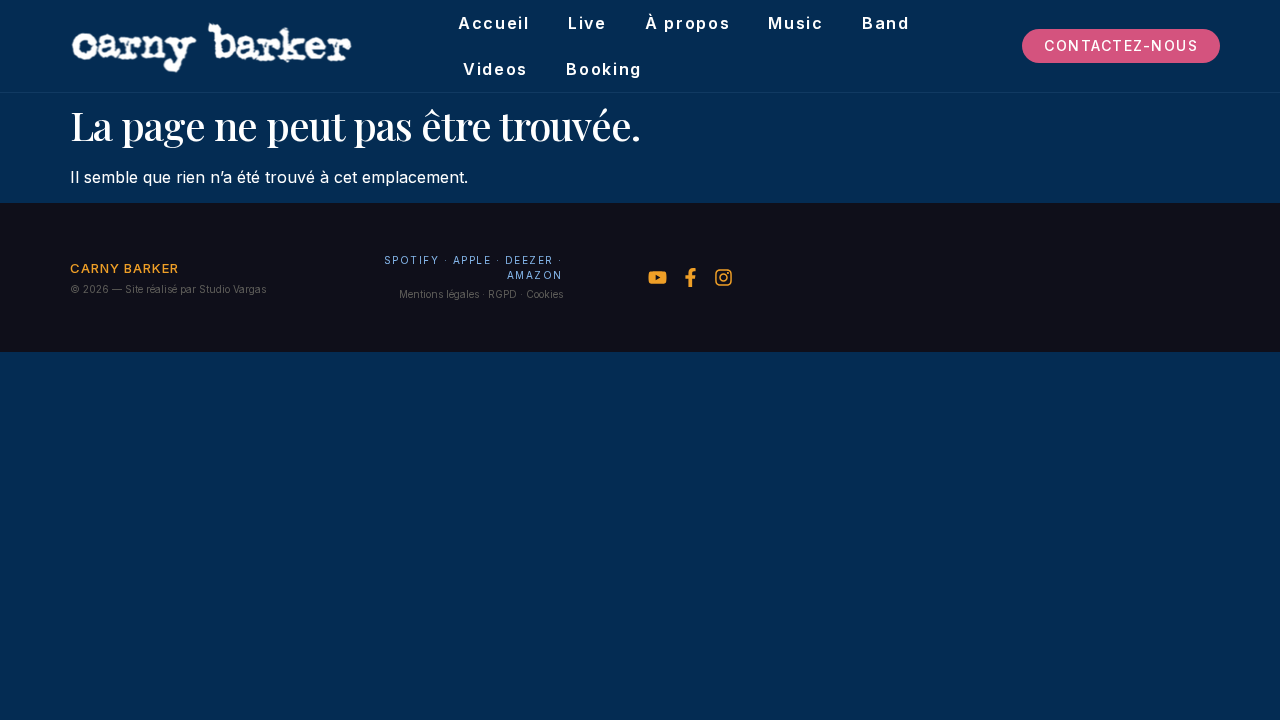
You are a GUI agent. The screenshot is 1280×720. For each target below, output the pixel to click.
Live (587, 23)
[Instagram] (723, 277)
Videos (495, 69)
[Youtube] (657, 277)
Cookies (544, 294)
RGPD (502, 294)
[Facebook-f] (690, 277)
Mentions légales (439, 294)
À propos (688, 23)
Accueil (494, 23)
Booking (604, 69)
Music (796, 23)
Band (886, 23)
